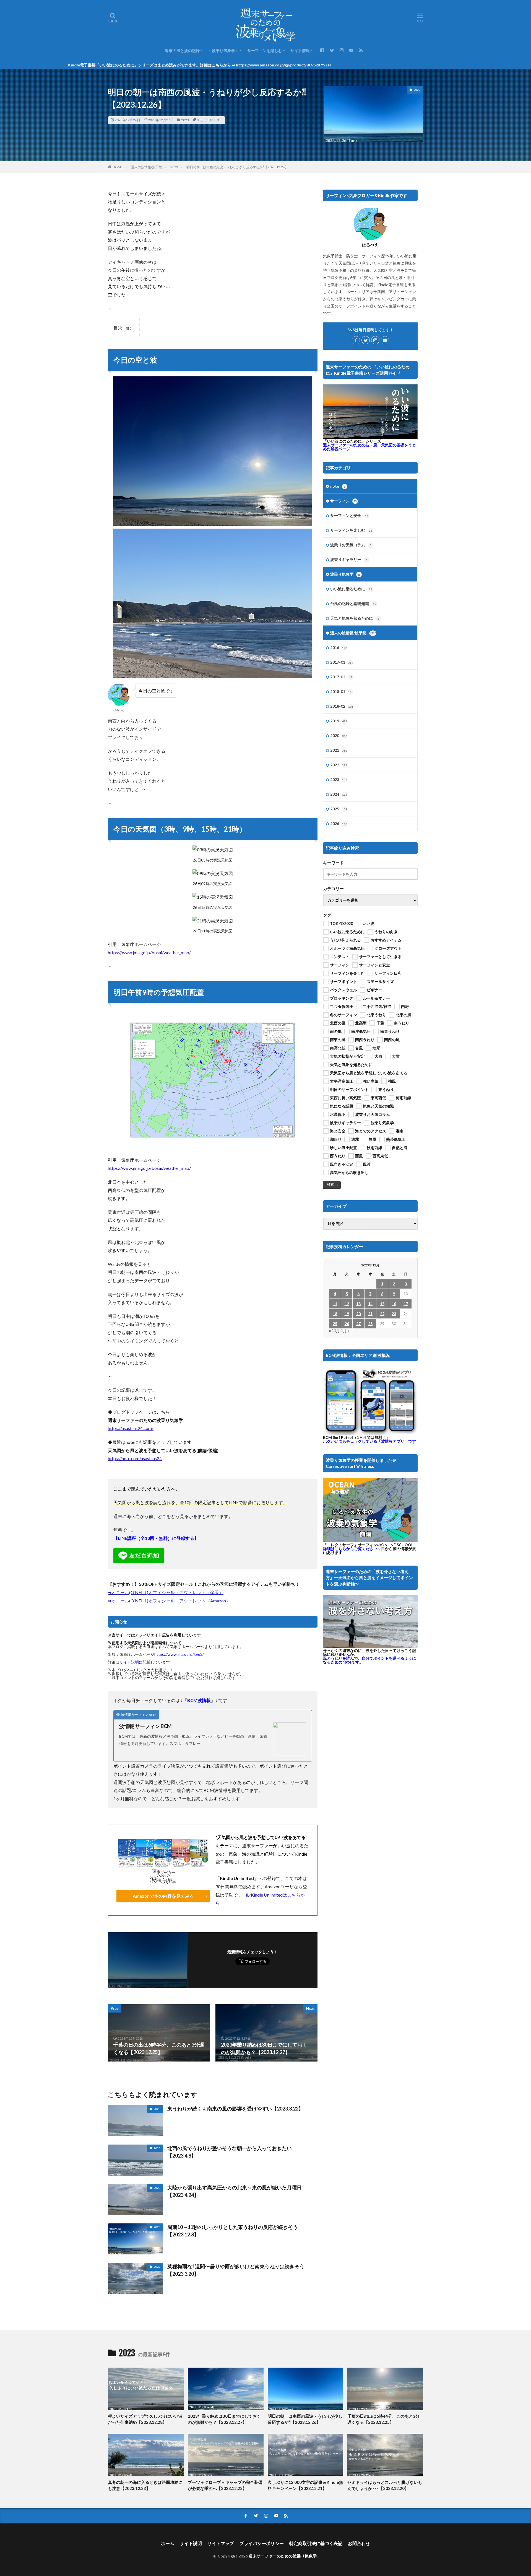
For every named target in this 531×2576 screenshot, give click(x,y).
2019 (339, 721)
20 (358, 1314)
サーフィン (343, 501)
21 (370, 1314)
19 (347, 1314)
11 (335, 1304)
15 (382, 1304)
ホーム (168, 2543)
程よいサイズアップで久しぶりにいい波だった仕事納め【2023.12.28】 (145, 2419)
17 (406, 1304)
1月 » (345, 1330)
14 (370, 1304)
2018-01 (342, 691)
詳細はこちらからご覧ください (350, 1549)
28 (370, 1324)
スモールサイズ (208, 120)
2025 (339, 809)
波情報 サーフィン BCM (145, 1726)
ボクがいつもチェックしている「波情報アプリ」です (369, 1441)
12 (347, 1304)
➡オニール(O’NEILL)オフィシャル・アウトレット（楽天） (166, 1592)
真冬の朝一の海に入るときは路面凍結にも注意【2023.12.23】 (145, 2485)
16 (394, 1304)
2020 (339, 735)
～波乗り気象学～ (223, 51)
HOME (118, 167)
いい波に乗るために (351, 589)
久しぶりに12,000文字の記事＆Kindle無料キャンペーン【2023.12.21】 (305, 2485)
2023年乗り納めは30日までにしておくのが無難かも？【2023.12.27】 (224, 2419)
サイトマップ (221, 2543)
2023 (185, 120)
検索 (330, 1184)
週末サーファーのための (369, 447)
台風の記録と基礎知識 (353, 603)
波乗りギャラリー (349, 559)
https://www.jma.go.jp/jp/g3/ (179, 1654)
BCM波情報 (199, 1700)
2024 (339, 794)
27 (358, 1324)
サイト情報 (300, 51)
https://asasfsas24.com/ (131, 1428)
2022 (339, 765)
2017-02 (341, 677)
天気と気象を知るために (355, 618)
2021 (339, 750)
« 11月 (334, 1330)
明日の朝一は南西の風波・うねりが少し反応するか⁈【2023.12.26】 (237, 167)
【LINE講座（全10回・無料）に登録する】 (156, 1538)
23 (394, 1314)
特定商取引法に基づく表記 (316, 2543)
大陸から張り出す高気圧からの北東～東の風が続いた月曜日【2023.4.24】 (235, 2191)
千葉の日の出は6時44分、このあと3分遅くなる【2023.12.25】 (383, 2419)
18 (335, 1314)
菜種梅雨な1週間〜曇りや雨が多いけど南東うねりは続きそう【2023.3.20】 (236, 2270)
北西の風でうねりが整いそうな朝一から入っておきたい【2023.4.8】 (230, 2152)
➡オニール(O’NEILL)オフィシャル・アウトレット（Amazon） (169, 1601)
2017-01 (342, 662)
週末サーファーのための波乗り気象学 (283, 2556)
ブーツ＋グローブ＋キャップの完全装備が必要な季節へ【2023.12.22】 (225, 2485)
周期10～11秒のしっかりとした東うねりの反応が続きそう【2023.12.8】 (233, 2231)
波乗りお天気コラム (351, 545)
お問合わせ (359, 2543)
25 (335, 1324)
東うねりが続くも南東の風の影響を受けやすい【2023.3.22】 (235, 2109)
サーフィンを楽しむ (265, 51)
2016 (339, 647)
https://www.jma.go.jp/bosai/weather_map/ (149, 952)
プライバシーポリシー (262, 2543)
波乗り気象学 (345, 574)
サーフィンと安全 (349, 515)
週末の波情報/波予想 (147, 167)
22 (382, 1314)
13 (358, 1304)
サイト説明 (129, 1662)
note (338, 486)
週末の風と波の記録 (182, 51)
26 (347, 1324)
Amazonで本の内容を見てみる (163, 1896)
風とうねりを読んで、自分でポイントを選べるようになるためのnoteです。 (369, 1660)
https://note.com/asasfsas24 (135, 1458)
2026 (339, 823)
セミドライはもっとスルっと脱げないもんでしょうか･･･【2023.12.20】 (385, 2485)
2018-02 (342, 706)
